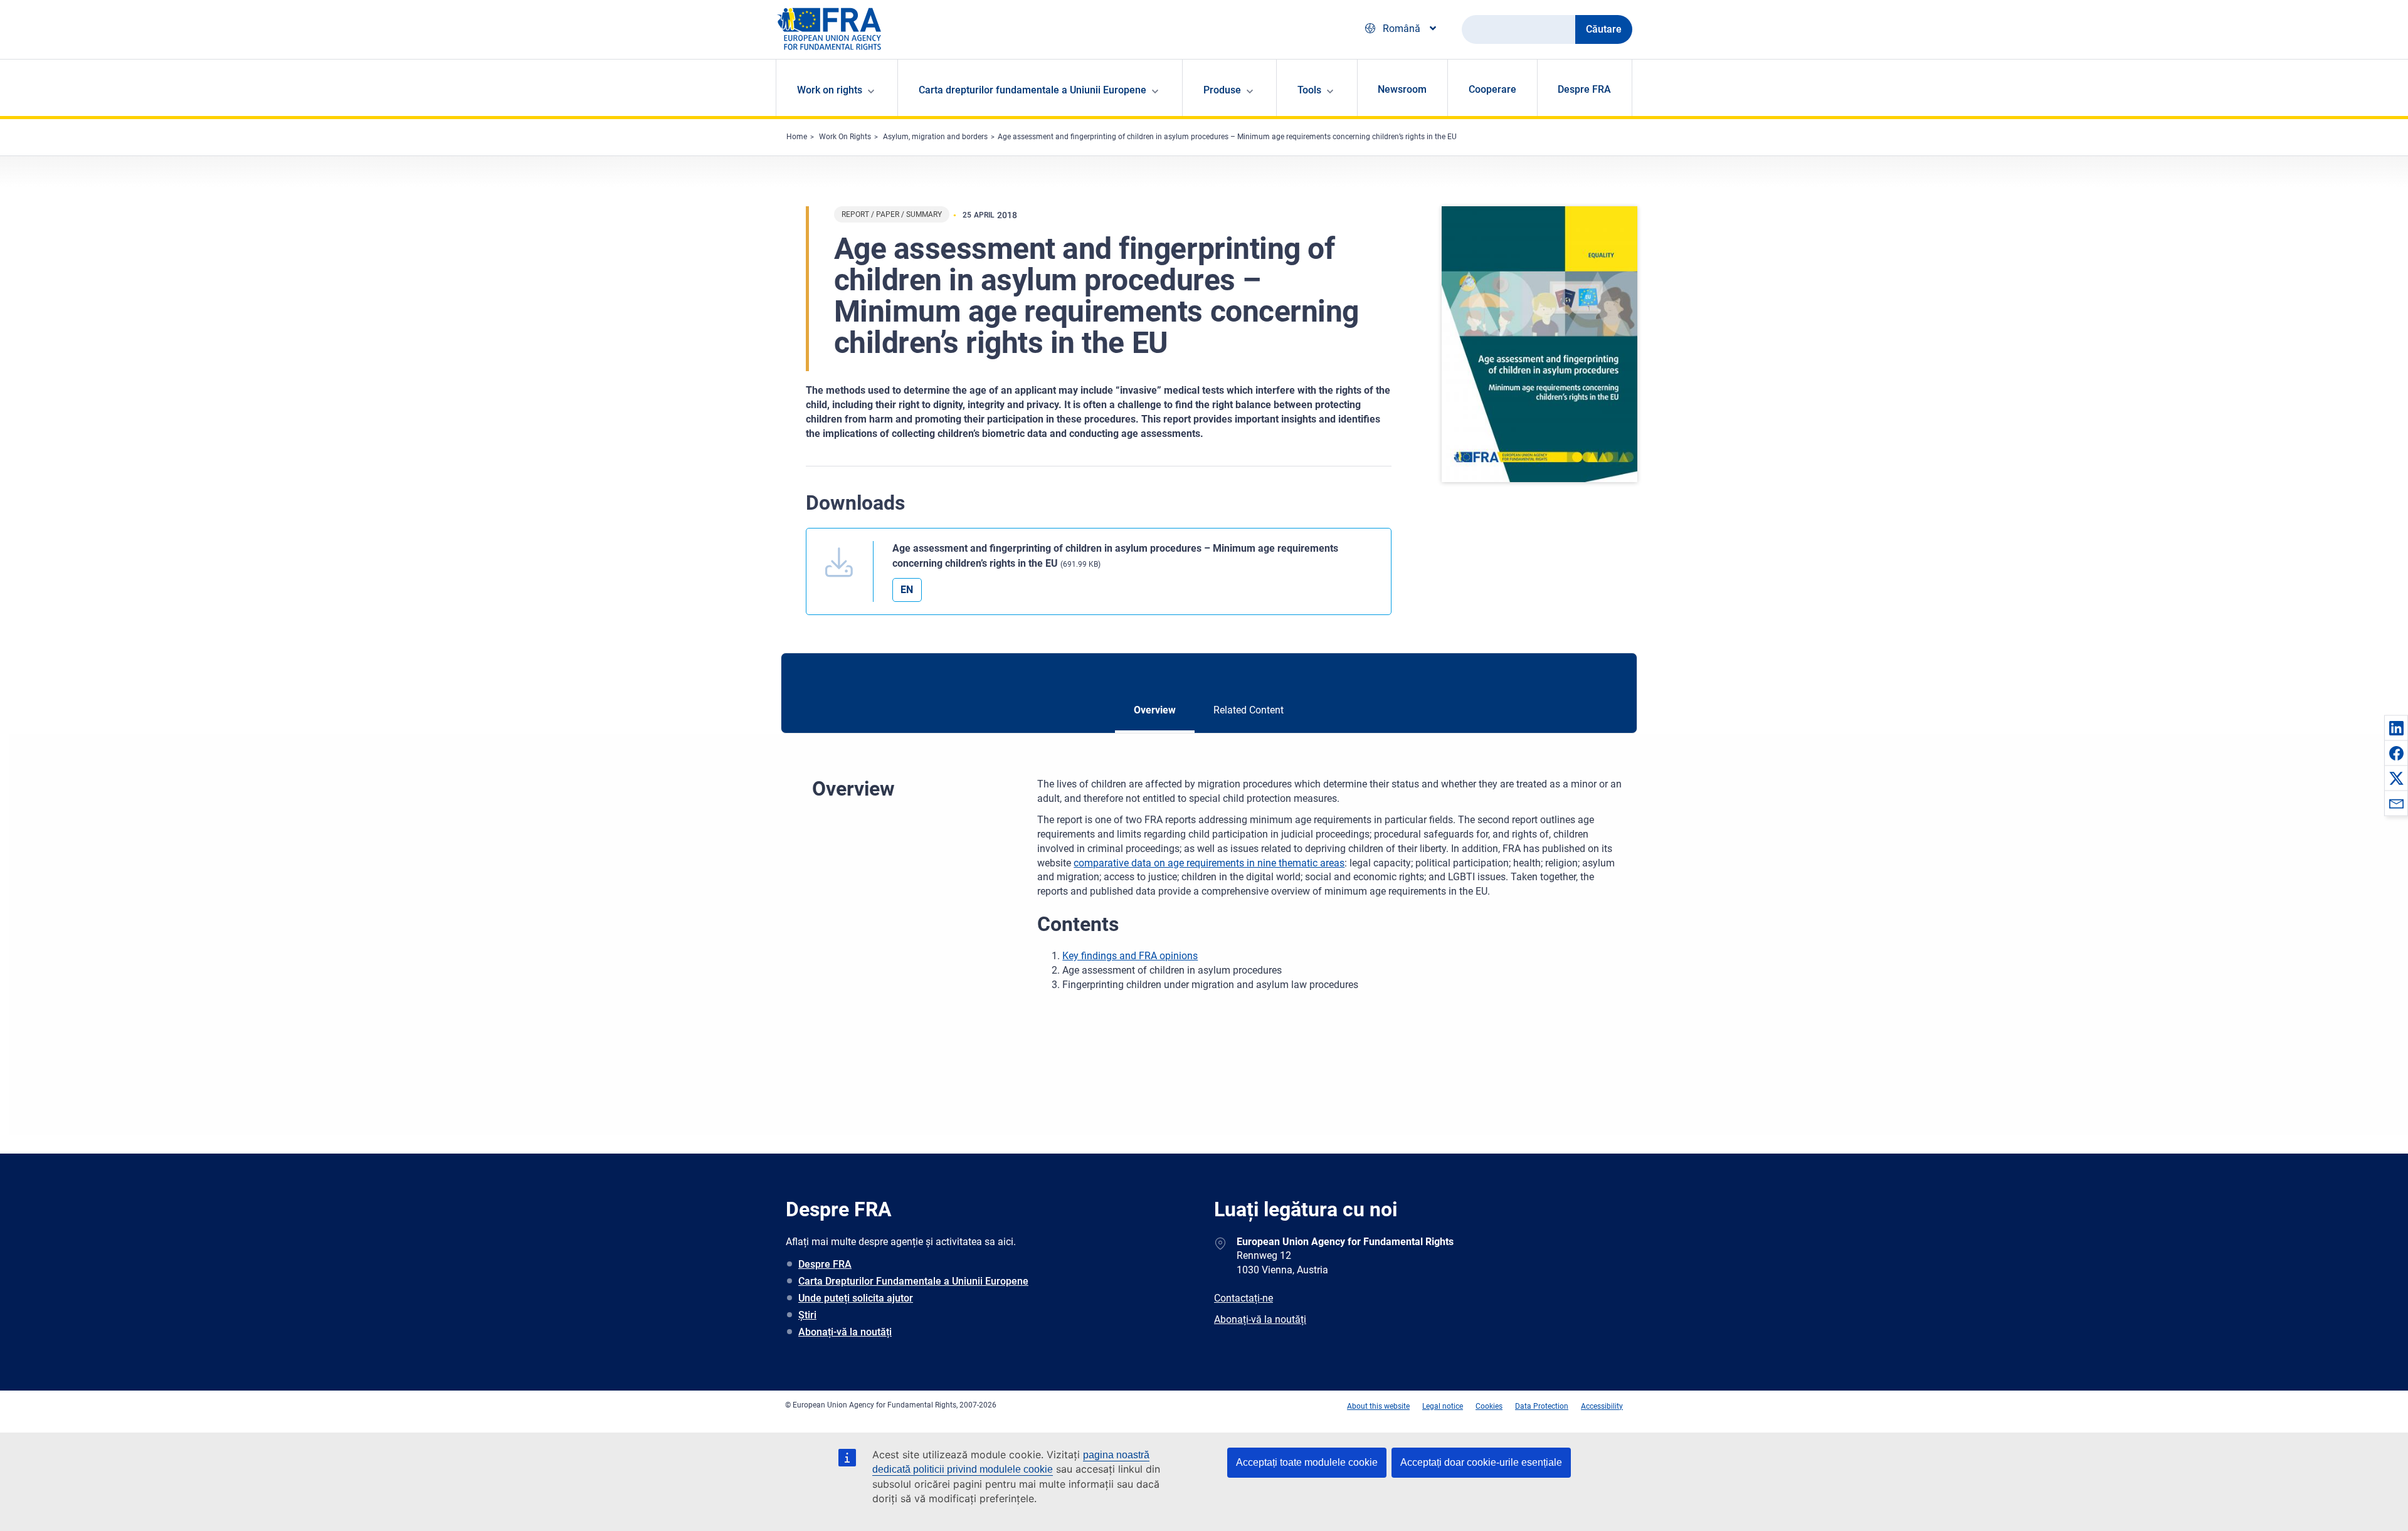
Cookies (1489, 1406)
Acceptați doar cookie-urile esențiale (1481, 1462)
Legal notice (1443, 1406)
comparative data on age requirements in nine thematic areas (1209, 863)
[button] (2396, 728)
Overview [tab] (1155, 710)
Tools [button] (1309, 90)
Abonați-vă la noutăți (845, 1332)
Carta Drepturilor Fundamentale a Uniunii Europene (913, 1281)
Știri (807, 1315)
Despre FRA (1584, 89)
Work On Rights (845, 137)
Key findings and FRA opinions (1130, 956)
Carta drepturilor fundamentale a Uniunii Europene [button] (1032, 90)
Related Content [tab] (1249, 710)
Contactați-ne (1244, 1298)
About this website (1378, 1406)
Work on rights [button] (830, 90)
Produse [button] (1222, 90)
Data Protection (1542, 1406)
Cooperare (1492, 89)
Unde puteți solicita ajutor (856, 1298)
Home (797, 137)
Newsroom (1402, 89)
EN (907, 590)
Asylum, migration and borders (935, 137)
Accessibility (1602, 1406)
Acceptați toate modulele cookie (1307, 1462)
